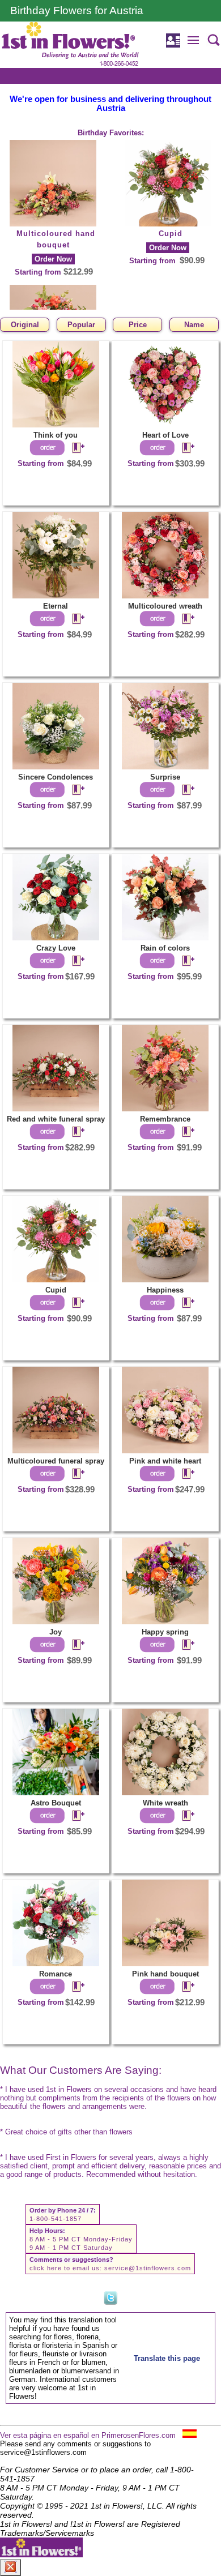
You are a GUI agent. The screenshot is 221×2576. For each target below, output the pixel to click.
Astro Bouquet (56, 1803)
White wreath (165, 1803)
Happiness (165, 1290)
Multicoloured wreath (165, 606)
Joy (56, 1632)
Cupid (171, 234)
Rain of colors (165, 948)
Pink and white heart (165, 1461)
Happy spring (165, 1632)
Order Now (53, 259)
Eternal (56, 606)
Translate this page (167, 2358)
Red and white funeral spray (56, 1119)
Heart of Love (165, 435)
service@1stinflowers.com (148, 2268)
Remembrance (165, 1119)
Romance (56, 1974)
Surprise (165, 777)
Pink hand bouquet (165, 1974)
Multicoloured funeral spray (56, 1461)
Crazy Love (56, 948)
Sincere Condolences (56, 777)
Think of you (56, 435)
